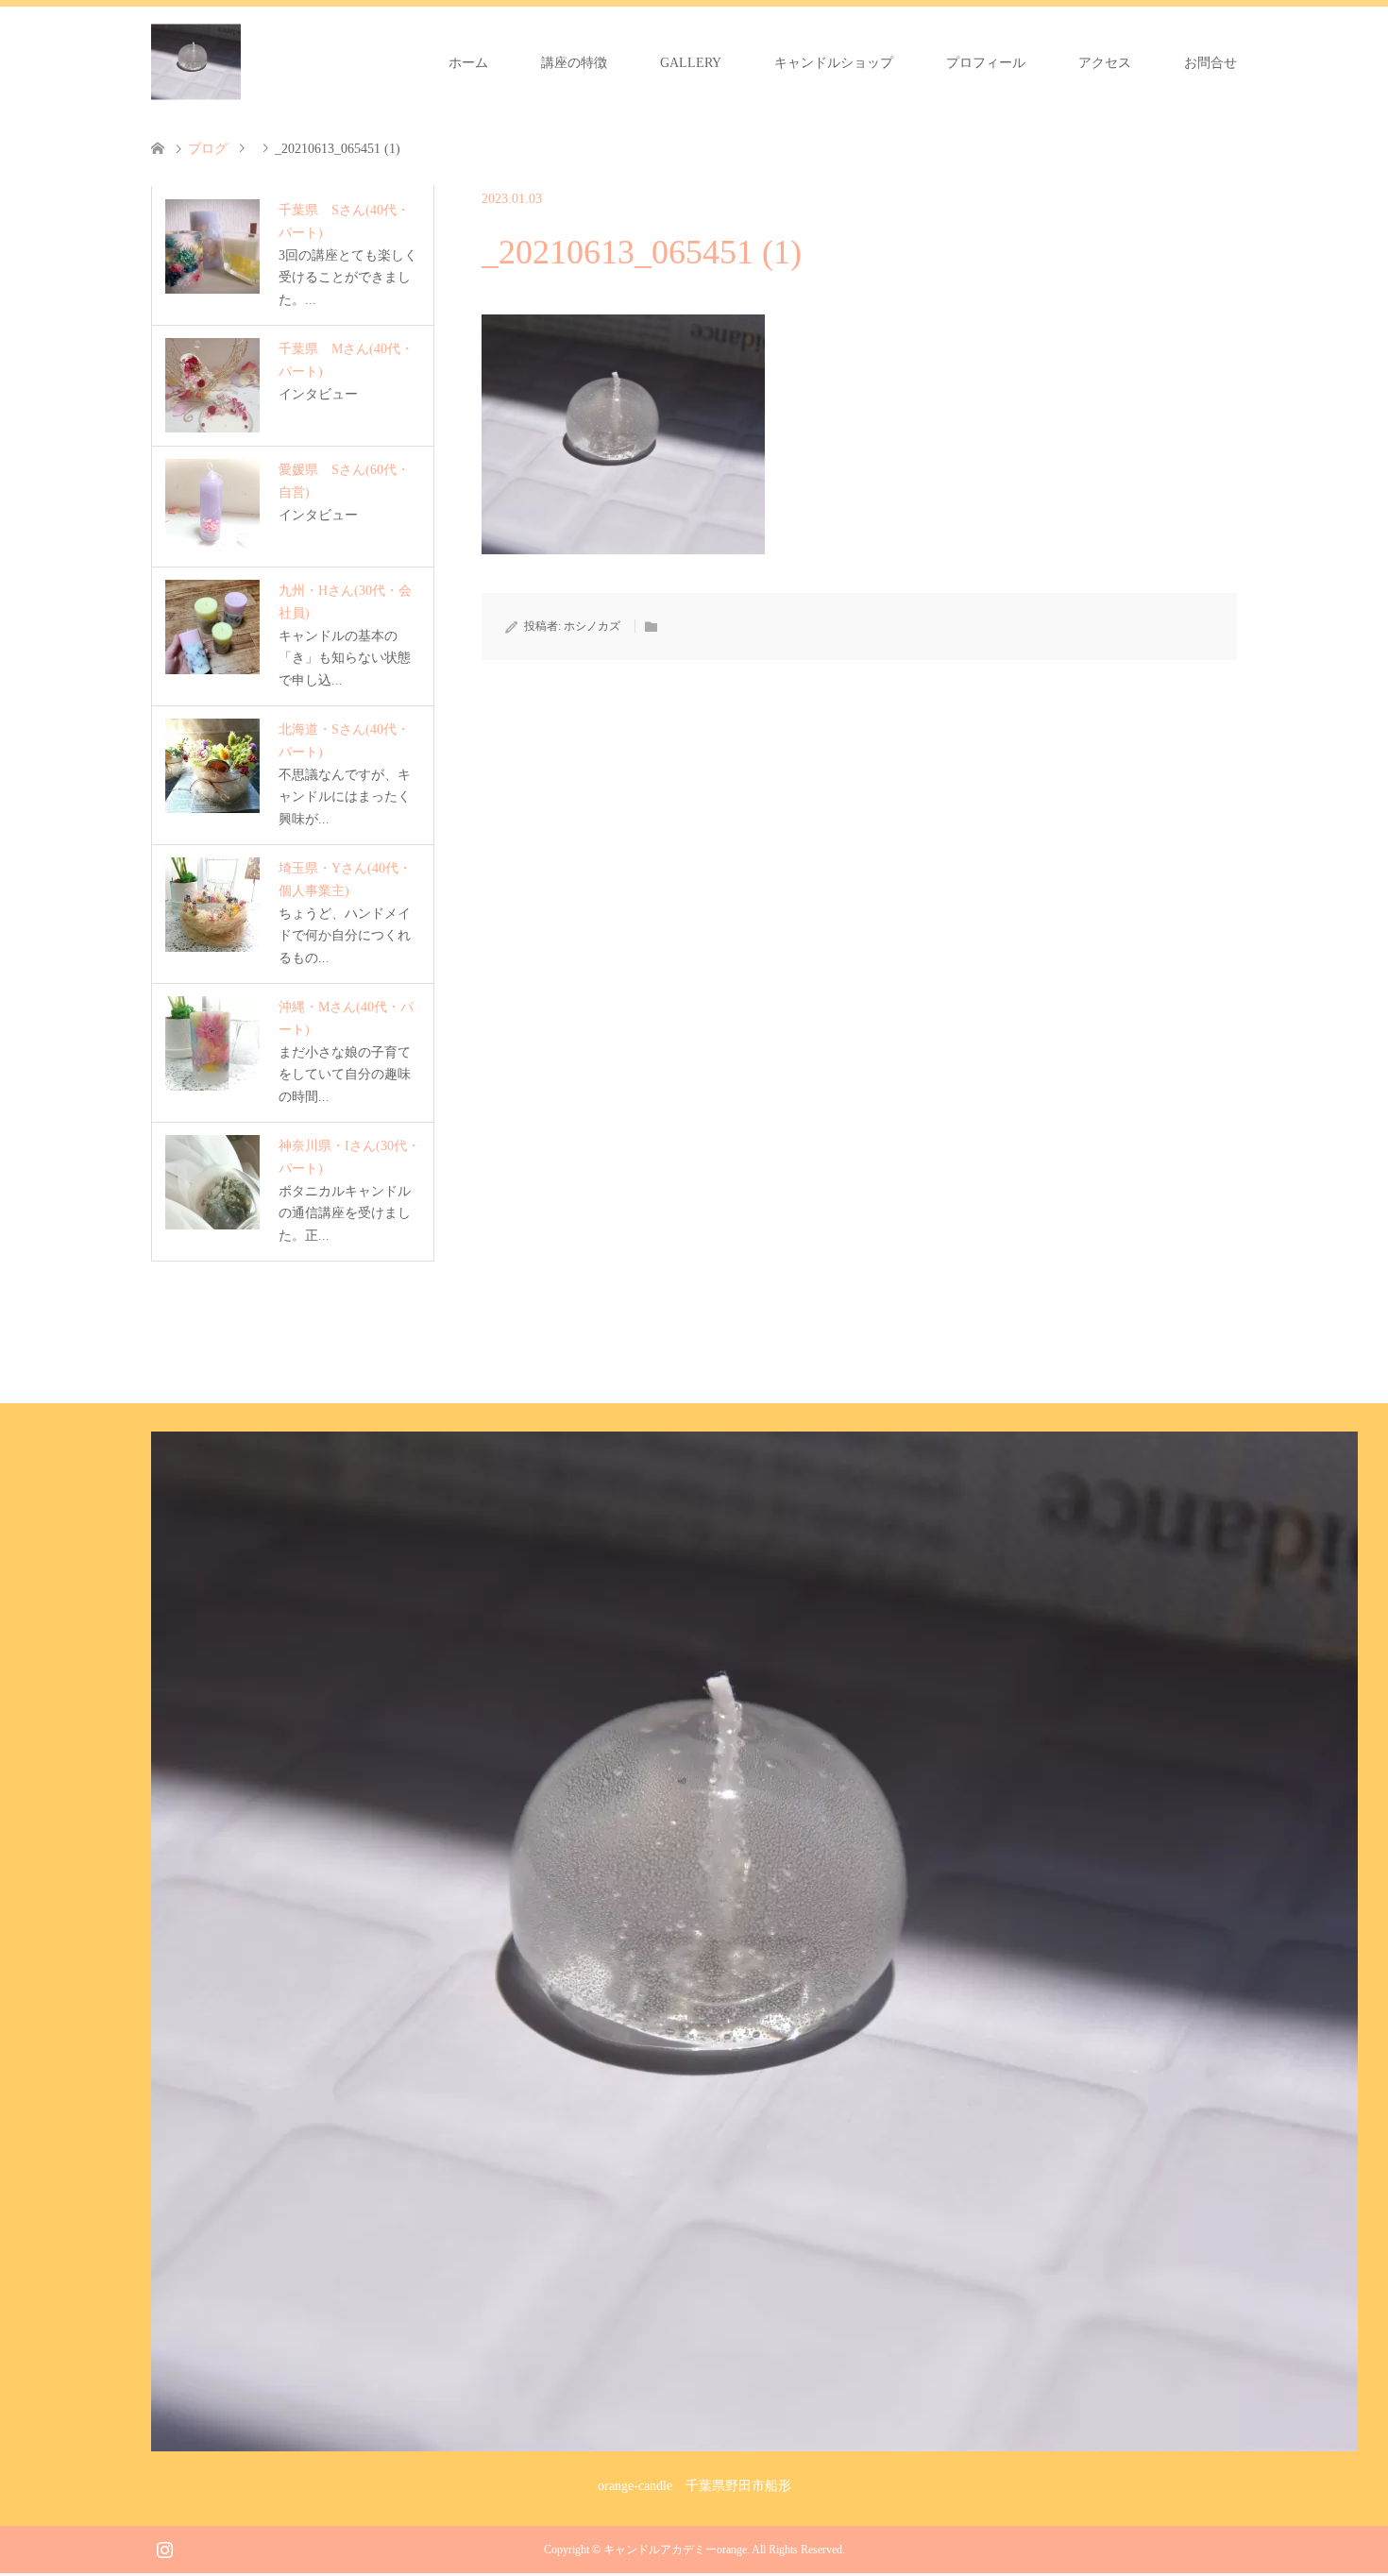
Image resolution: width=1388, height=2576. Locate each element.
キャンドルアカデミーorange (675, 2550)
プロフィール (986, 63)
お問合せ (1210, 63)
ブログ (208, 149)
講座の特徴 (574, 63)
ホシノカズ (592, 626)
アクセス (1105, 63)
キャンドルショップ (834, 63)
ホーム (468, 63)
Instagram (164, 2548)
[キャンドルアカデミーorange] (196, 62)
